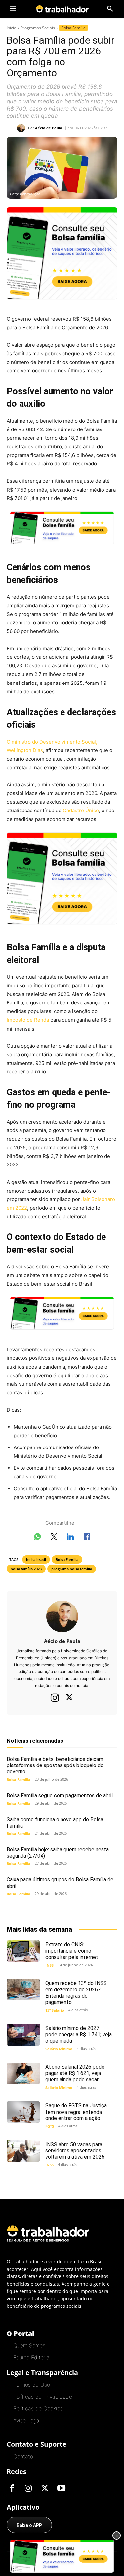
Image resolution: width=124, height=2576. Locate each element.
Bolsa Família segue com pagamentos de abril (60, 1795)
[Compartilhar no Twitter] (54, 1538)
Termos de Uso (32, 2385)
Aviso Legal (27, 2420)
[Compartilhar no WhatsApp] (37, 1538)
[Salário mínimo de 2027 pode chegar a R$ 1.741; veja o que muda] (23, 2035)
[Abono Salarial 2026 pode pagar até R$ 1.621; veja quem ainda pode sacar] (23, 2073)
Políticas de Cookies (38, 2408)
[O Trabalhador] (62, 9)
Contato (23, 2456)
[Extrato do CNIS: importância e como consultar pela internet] (23, 1951)
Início (11, 28)
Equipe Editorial (32, 2357)
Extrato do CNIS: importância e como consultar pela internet (72, 1951)
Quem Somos (29, 2345)
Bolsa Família (73, 28)
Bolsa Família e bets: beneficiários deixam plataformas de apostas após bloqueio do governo (55, 1765)
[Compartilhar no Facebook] (87, 1538)
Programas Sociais (38, 28)
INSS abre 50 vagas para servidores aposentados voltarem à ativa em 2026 (75, 2151)
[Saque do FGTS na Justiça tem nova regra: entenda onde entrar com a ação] (23, 2112)
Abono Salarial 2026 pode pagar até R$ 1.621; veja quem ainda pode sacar (75, 2073)
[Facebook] (12, 2489)
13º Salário (55, 2010)
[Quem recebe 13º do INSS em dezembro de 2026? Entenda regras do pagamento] (23, 1990)
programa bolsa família (72, 1569)
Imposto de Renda (28, 1020)
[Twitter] (69, 1698)
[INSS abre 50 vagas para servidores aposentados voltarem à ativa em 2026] (23, 2151)
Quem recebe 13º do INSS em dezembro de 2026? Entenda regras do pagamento (76, 1993)
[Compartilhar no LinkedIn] (70, 1538)
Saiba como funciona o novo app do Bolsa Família (55, 1823)
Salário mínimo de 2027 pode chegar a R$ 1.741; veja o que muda (79, 2035)
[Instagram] (55, 1698)
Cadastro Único (81, 810)
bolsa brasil (36, 1559)
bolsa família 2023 (26, 1569)
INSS (49, 1965)
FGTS (50, 2126)
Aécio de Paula (49, 128)
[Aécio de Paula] (22, 128)
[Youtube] (61, 2489)
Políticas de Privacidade (43, 2397)
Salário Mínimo (59, 2049)
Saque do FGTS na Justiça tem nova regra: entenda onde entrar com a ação (76, 2112)
